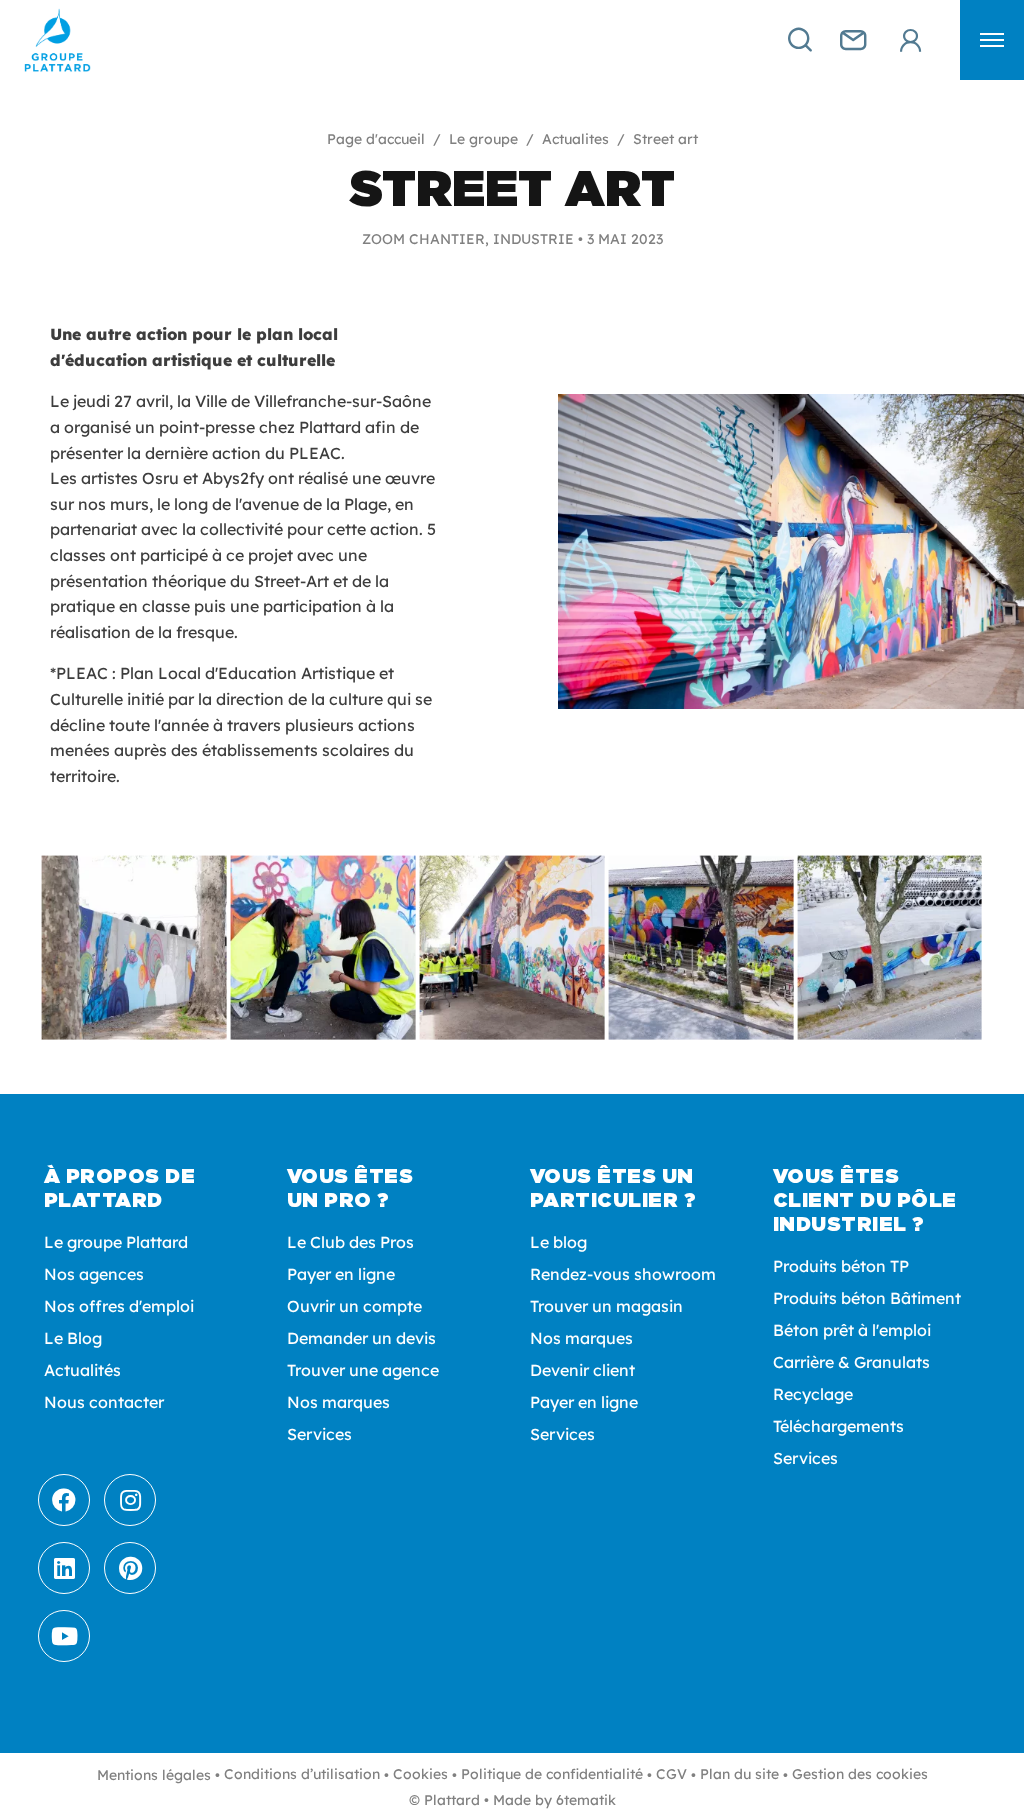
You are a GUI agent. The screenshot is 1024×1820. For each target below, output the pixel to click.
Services (319, 1434)
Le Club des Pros (350, 1242)
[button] (992, 40)
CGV (671, 1774)
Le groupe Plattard (116, 1242)
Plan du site (739, 1774)
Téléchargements (838, 1426)
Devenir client (582, 1370)
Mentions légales (154, 1775)
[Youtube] (64, 1636)
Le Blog (73, 1338)
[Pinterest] (130, 1568)
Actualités (82, 1370)
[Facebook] (64, 1500)
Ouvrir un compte (354, 1306)
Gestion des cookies (860, 1774)
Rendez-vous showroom (623, 1274)
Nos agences (94, 1274)
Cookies (420, 1774)
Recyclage (813, 1394)
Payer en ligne (341, 1274)
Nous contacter (104, 1402)
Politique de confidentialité (552, 1774)
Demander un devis (361, 1338)
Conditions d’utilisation (302, 1774)
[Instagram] (130, 1500)
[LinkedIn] (64, 1568)
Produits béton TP (841, 1266)
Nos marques (338, 1402)
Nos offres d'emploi (119, 1306)
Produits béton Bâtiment (867, 1298)
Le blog (558, 1242)
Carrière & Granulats (851, 1362)
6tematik (586, 1800)
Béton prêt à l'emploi (852, 1330)
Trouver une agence (363, 1370)
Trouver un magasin (606, 1306)
